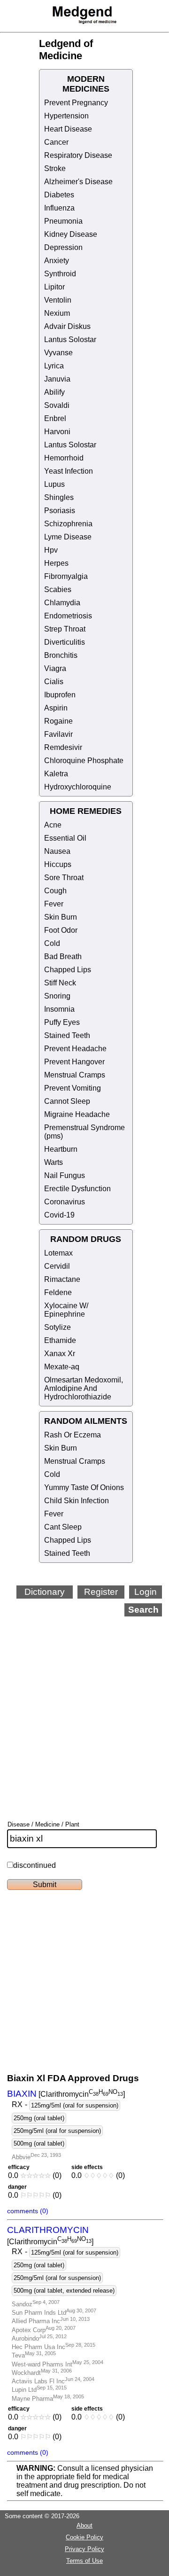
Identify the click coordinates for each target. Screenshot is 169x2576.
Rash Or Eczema (73, 1435)
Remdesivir (63, 747)
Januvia (57, 379)
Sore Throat (64, 878)
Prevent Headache (75, 1049)
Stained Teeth (67, 1035)
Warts (54, 1162)
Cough (55, 891)
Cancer (56, 142)
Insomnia (59, 1009)
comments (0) (28, 2211)
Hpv (51, 550)
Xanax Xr (60, 1354)
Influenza (59, 208)
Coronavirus (65, 1202)
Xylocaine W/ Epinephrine (66, 1310)
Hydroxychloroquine (78, 787)
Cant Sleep (63, 1527)
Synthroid (60, 274)
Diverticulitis (65, 642)
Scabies (58, 589)
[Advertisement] (84, 1706)
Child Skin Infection (77, 1501)
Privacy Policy (84, 2549)
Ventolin (58, 300)
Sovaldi (57, 405)
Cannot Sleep (67, 1101)
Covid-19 (59, 1215)
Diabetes (59, 195)
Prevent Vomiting (73, 1088)
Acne (53, 825)
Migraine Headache (77, 1114)
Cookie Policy (84, 2537)
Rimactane (62, 1279)
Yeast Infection (69, 471)
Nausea (57, 851)
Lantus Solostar (70, 340)
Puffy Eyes (62, 1022)
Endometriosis (68, 616)
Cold (52, 943)
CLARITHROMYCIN (48, 2230)
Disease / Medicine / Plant (43, 1824)
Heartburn (61, 1149)
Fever (54, 904)
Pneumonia (63, 221)
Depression (63, 247)
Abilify (54, 392)
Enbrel (55, 418)
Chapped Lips (68, 970)
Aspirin (56, 708)
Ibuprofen (60, 695)
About (84, 2525)
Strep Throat (65, 629)
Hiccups (58, 864)
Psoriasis (60, 511)
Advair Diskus (67, 326)
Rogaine (58, 721)
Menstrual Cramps (75, 1075)
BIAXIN (22, 2094)
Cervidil (57, 1266)
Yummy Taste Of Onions (84, 1487)
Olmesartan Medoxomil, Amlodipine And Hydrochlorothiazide (84, 1388)
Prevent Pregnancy (76, 103)
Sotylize (58, 1327)
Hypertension (66, 116)
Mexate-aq (62, 1367)
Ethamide (60, 1340)
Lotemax (58, 1253)
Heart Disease (68, 129)
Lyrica (54, 366)
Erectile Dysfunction (77, 1189)
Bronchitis (61, 655)
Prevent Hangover (74, 1062)
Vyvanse (58, 353)
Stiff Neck (60, 983)
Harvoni (57, 432)
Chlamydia (62, 603)
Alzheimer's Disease (78, 182)
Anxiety (57, 261)
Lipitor (54, 287)
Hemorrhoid (64, 458)
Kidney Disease (71, 234)
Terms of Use (84, 2561)
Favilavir (58, 734)
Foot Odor (61, 930)
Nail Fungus (65, 1175)
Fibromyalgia (66, 576)
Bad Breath (63, 956)
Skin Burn (61, 917)
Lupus (54, 484)
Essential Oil (65, 838)
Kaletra (56, 774)
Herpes (56, 563)
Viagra (55, 668)
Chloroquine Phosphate (84, 761)
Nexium (57, 313)
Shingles (59, 497)
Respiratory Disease (78, 155)
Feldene (58, 1292)
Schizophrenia (68, 524)
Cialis (54, 682)
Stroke (55, 168)
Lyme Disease (68, 537)
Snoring (57, 996)
